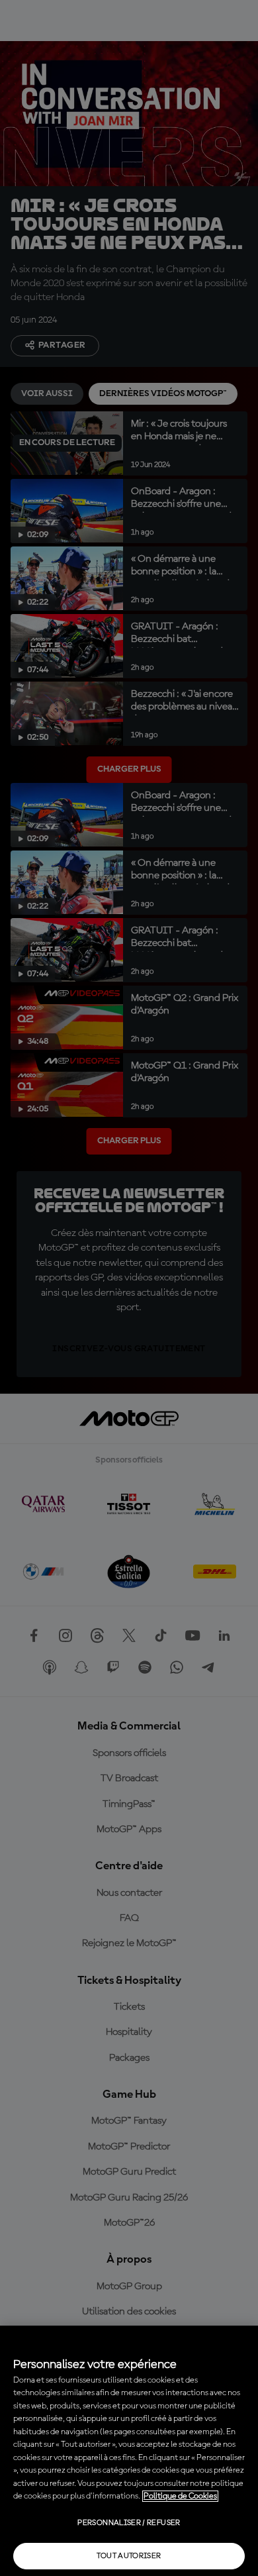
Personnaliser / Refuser (129, 2523)
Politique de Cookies (180, 2496)
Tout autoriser (129, 2556)
